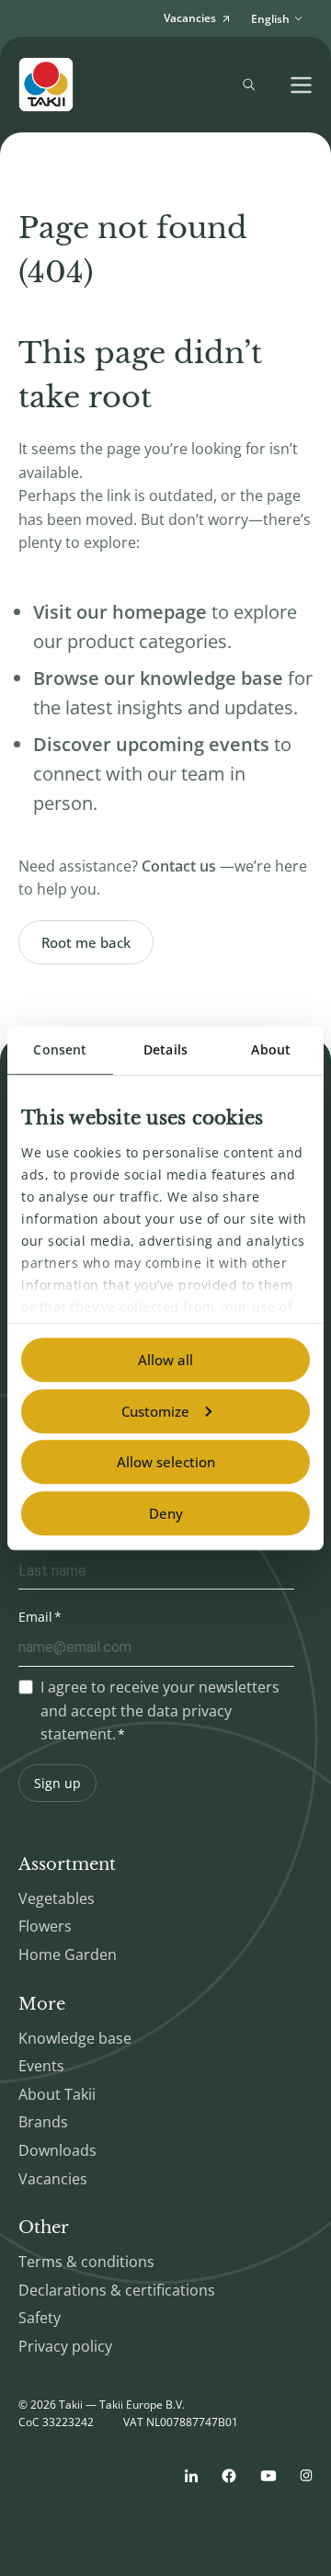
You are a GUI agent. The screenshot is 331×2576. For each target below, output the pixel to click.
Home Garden (68, 1955)
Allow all (165, 1360)
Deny (166, 1513)
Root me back (86, 942)
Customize (155, 1411)
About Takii (57, 2094)
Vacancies (53, 2179)
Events (41, 2066)
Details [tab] (165, 1049)
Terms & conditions (86, 2262)
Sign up (57, 1783)
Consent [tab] (60, 1049)
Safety (40, 2318)
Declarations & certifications (117, 2290)
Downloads (57, 2150)
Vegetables (57, 1898)
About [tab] (271, 1049)
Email (35, 1617)
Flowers (45, 1926)
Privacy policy (65, 2346)
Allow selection (166, 1462)
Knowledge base (75, 2038)
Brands (43, 2122)
